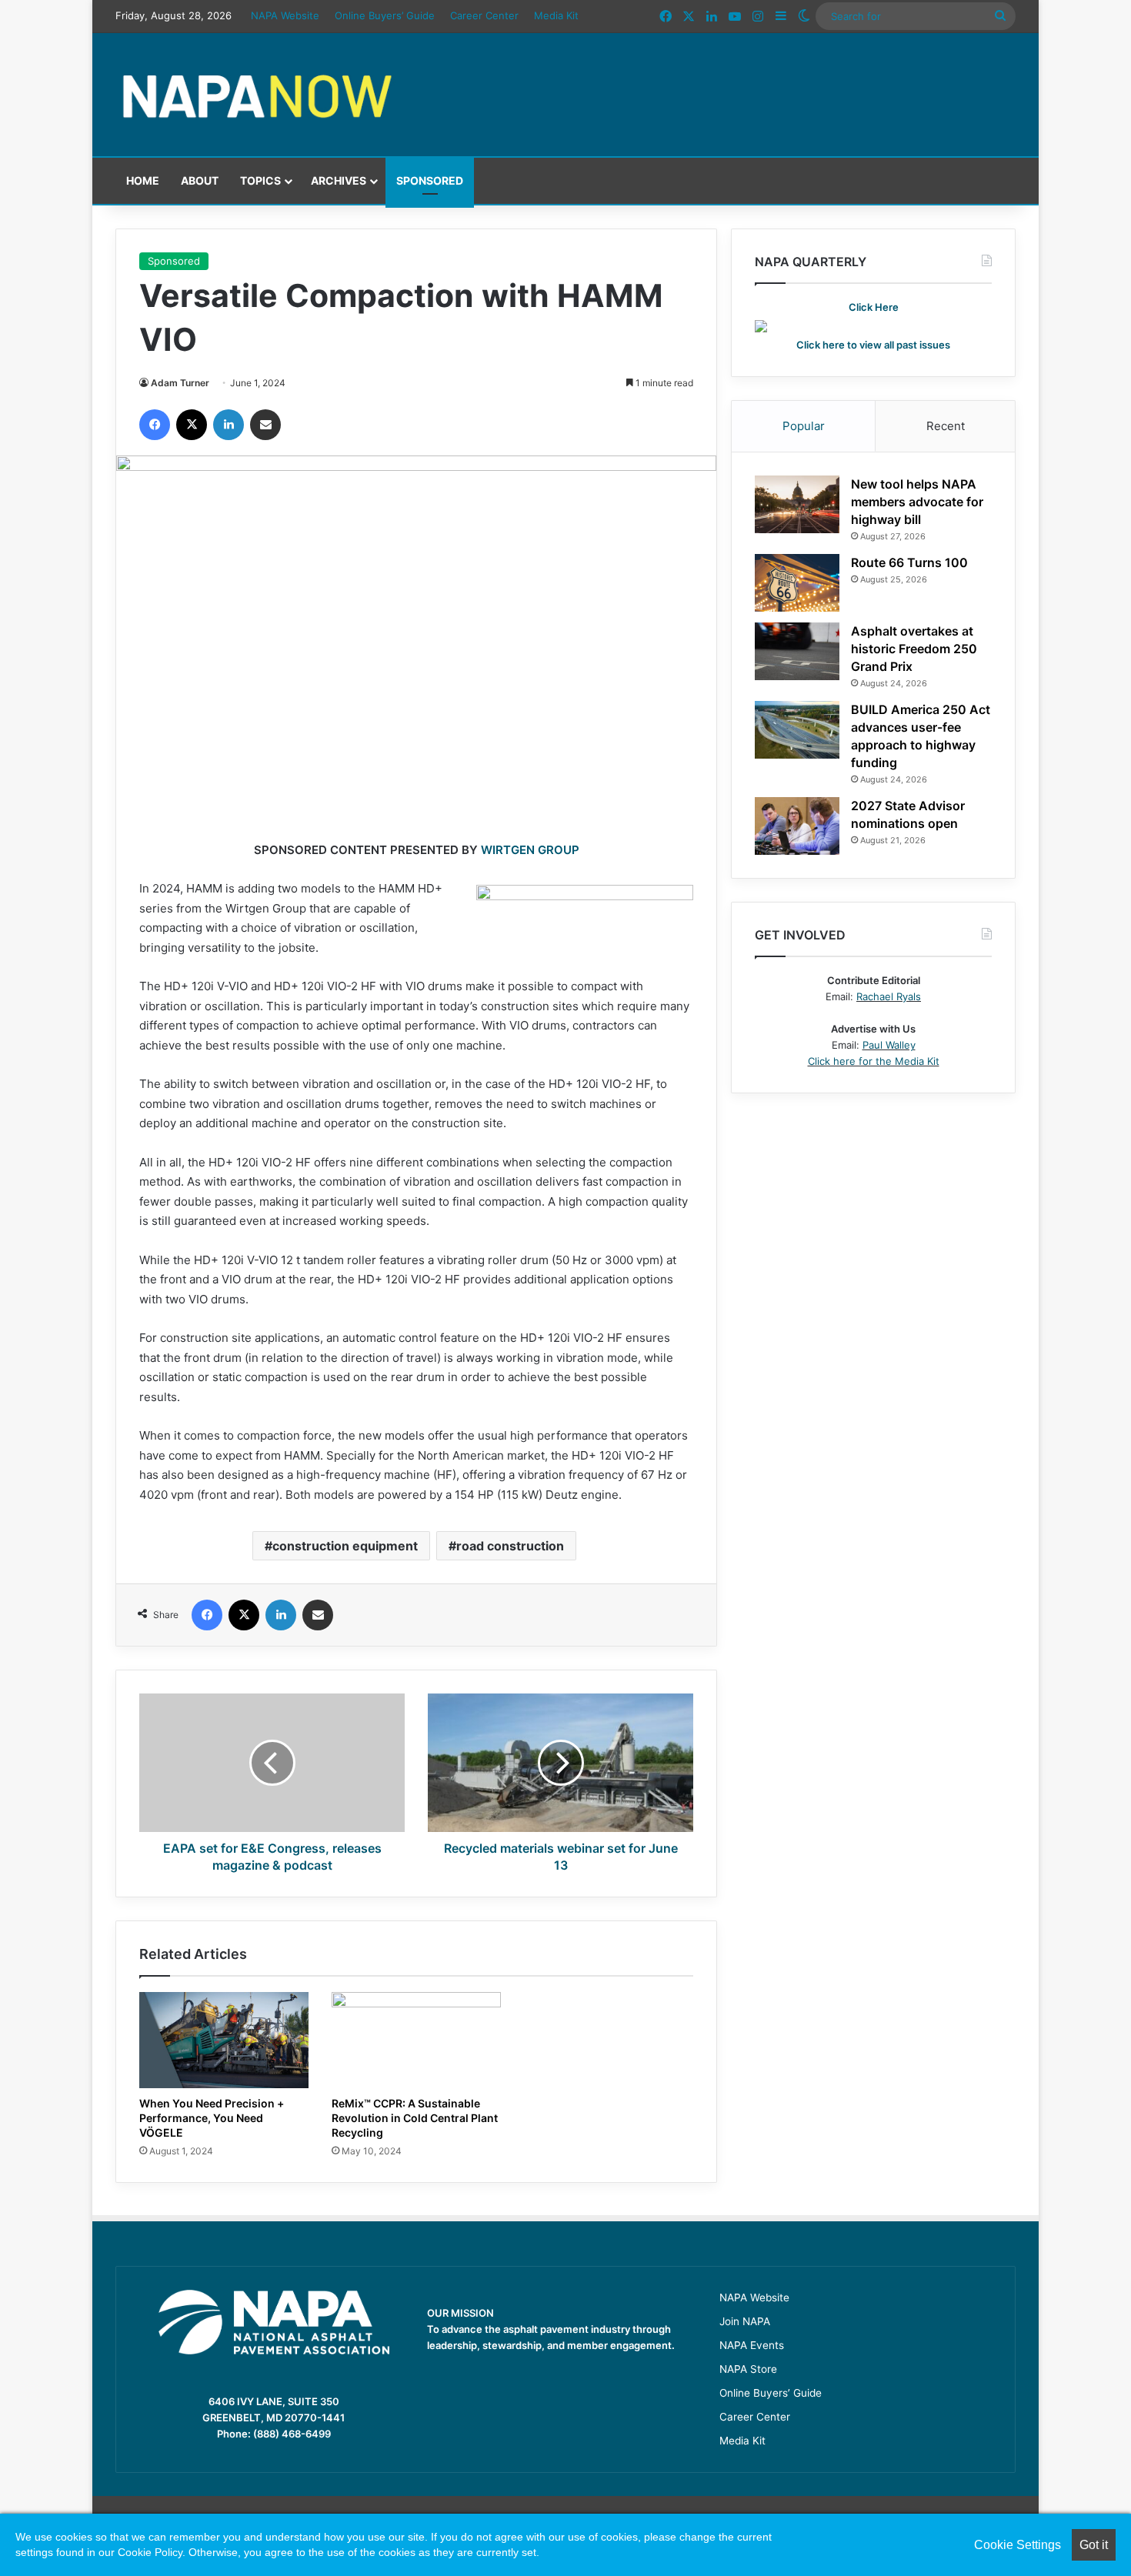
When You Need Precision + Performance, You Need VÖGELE (212, 2118)
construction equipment (345, 1546)
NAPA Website (285, 15)
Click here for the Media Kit (874, 1061)
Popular (804, 426)
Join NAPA (745, 2321)
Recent (946, 426)
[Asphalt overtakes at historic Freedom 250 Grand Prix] (797, 651)
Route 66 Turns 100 (909, 562)
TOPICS (260, 180)
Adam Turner (180, 383)
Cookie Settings (1018, 2545)
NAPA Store (748, 2369)
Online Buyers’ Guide (385, 15)
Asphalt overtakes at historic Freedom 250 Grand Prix (914, 649)
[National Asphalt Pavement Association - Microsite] (258, 95)
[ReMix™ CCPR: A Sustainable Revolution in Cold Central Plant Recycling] (416, 2040)
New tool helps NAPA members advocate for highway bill (917, 502)
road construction (510, 1546)
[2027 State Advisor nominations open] (797, 826)
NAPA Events (752, 2345)
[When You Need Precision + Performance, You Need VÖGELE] (224, 2040)
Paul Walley (889, 1045)
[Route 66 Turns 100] (797, 583)
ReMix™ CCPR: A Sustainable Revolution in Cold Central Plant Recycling (415, 2118)
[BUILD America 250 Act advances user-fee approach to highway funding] (797, 730)
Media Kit (556, 15)
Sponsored (430, 180)
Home (143, 180)
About (200, 180)
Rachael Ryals (889, 996)
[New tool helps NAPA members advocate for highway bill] (797, 504)
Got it (1094, 2545)
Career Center (484, 15)
